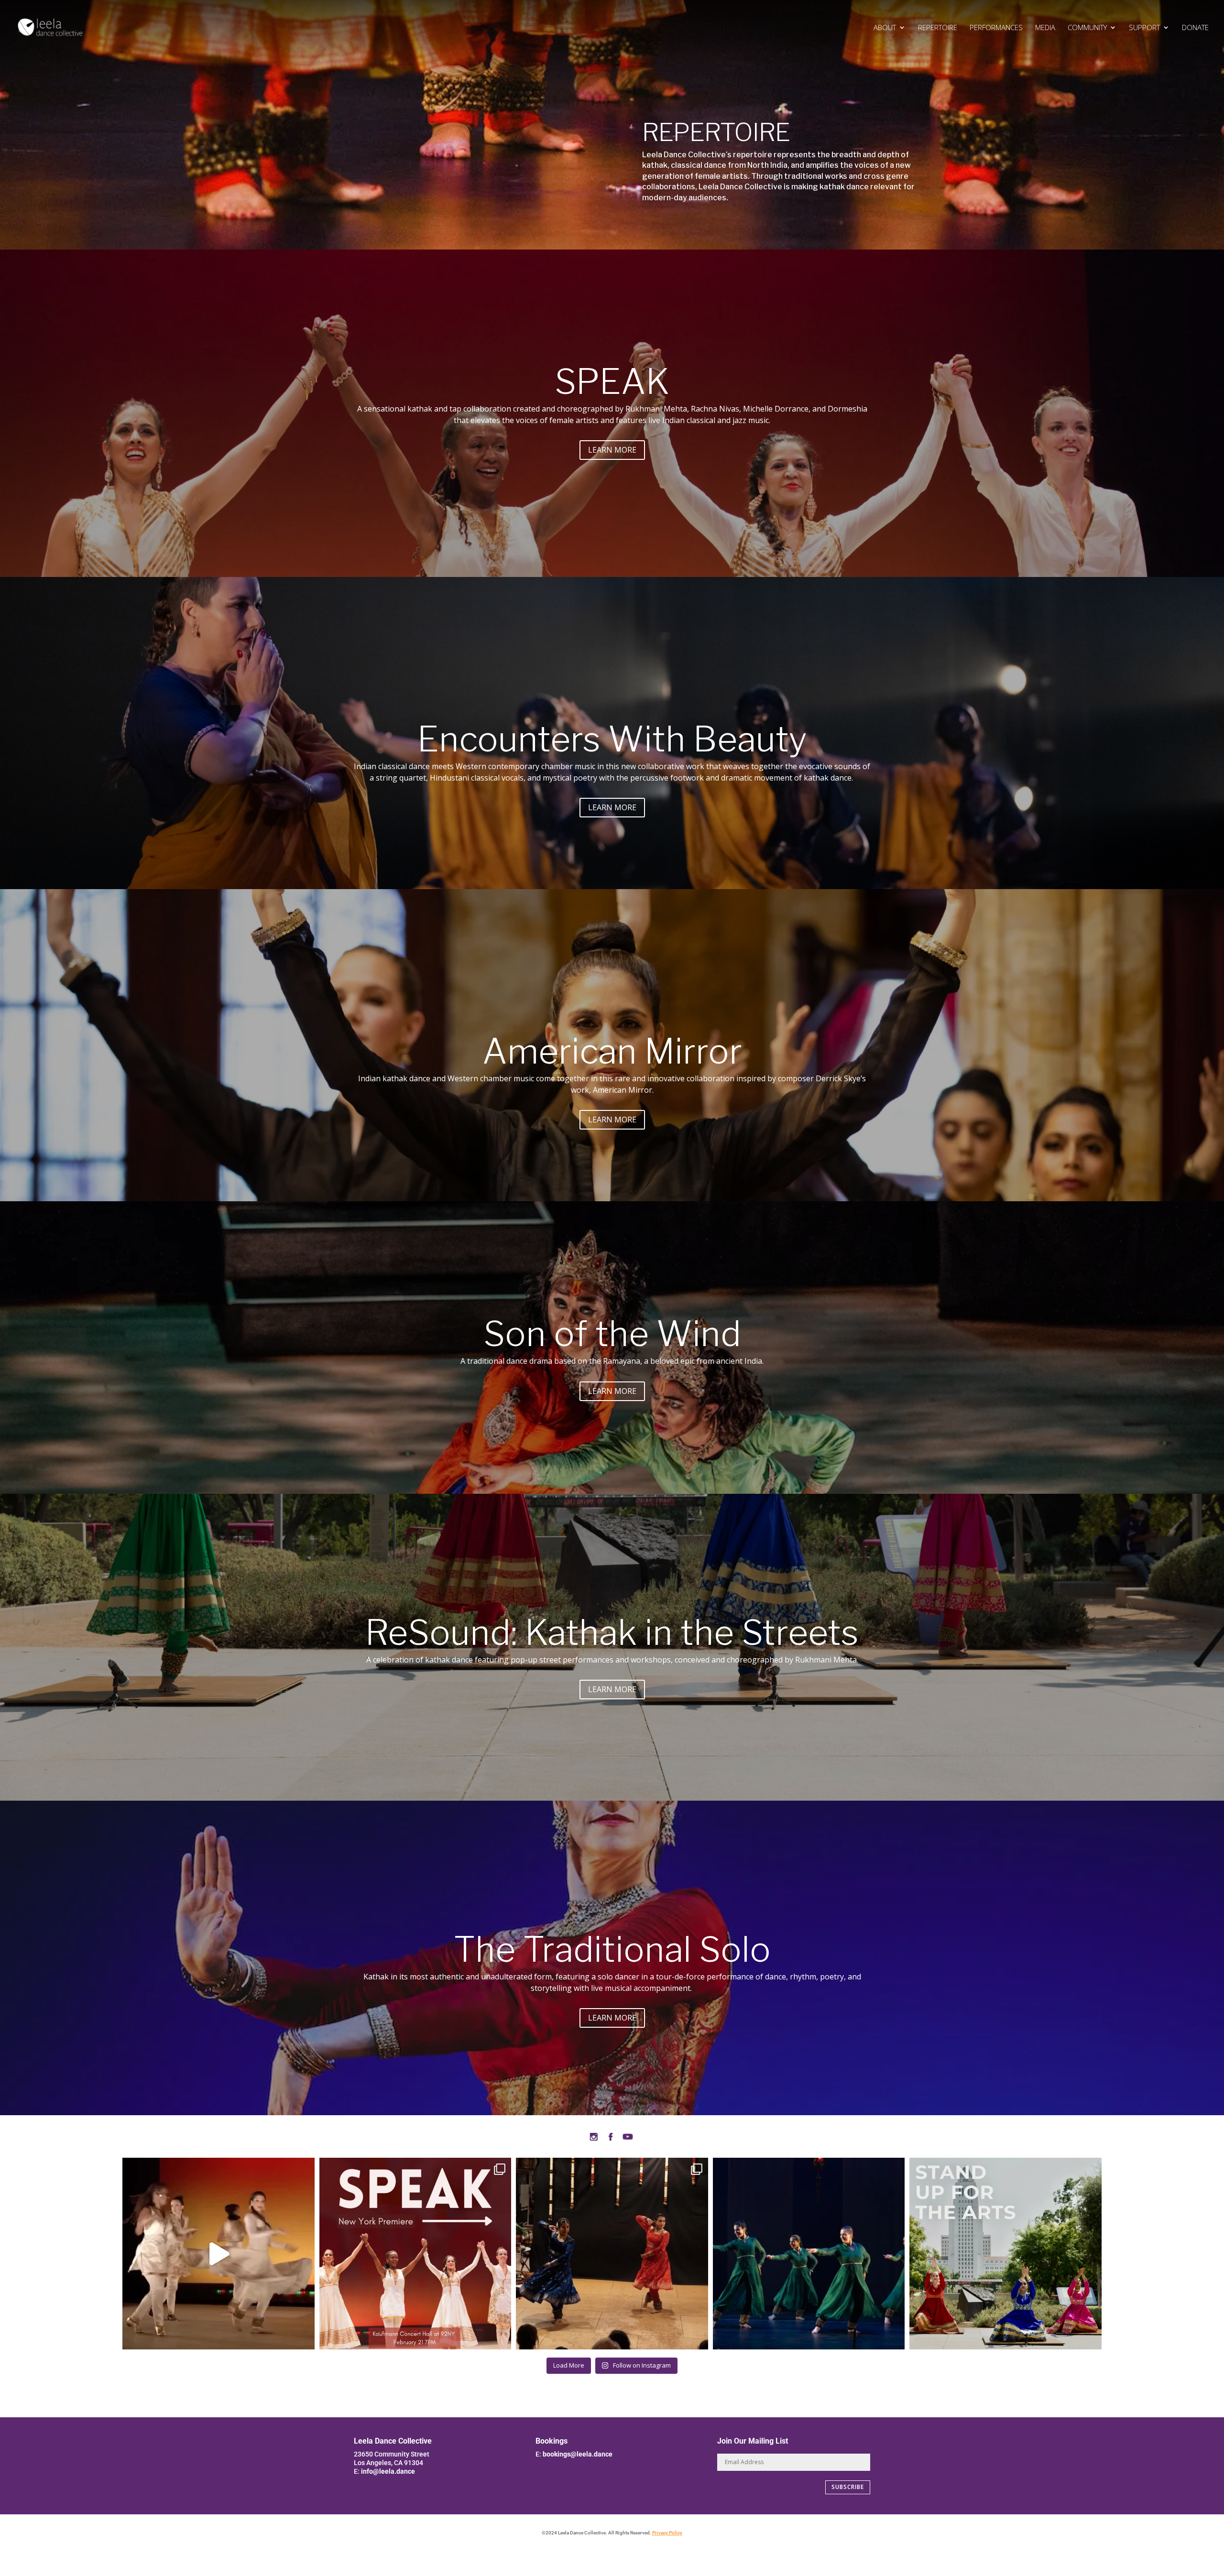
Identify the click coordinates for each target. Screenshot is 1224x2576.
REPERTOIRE (938, 28)
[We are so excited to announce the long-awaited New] (415, 2254)
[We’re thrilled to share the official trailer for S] (219, 2254)
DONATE (1195, 28)
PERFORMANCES (996, 28)
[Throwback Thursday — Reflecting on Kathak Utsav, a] (612, 2254)
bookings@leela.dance (578, 2454)
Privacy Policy (667, 2533)
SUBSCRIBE (848, 2487)
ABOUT (885, 28)
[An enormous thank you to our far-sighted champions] (809, 2254)
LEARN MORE (612, 450)
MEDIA (1045, 28)
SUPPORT (1144, 28)
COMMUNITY (1087, 28)
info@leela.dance (388, 2471)
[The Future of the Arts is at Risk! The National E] (1005, 2254)
